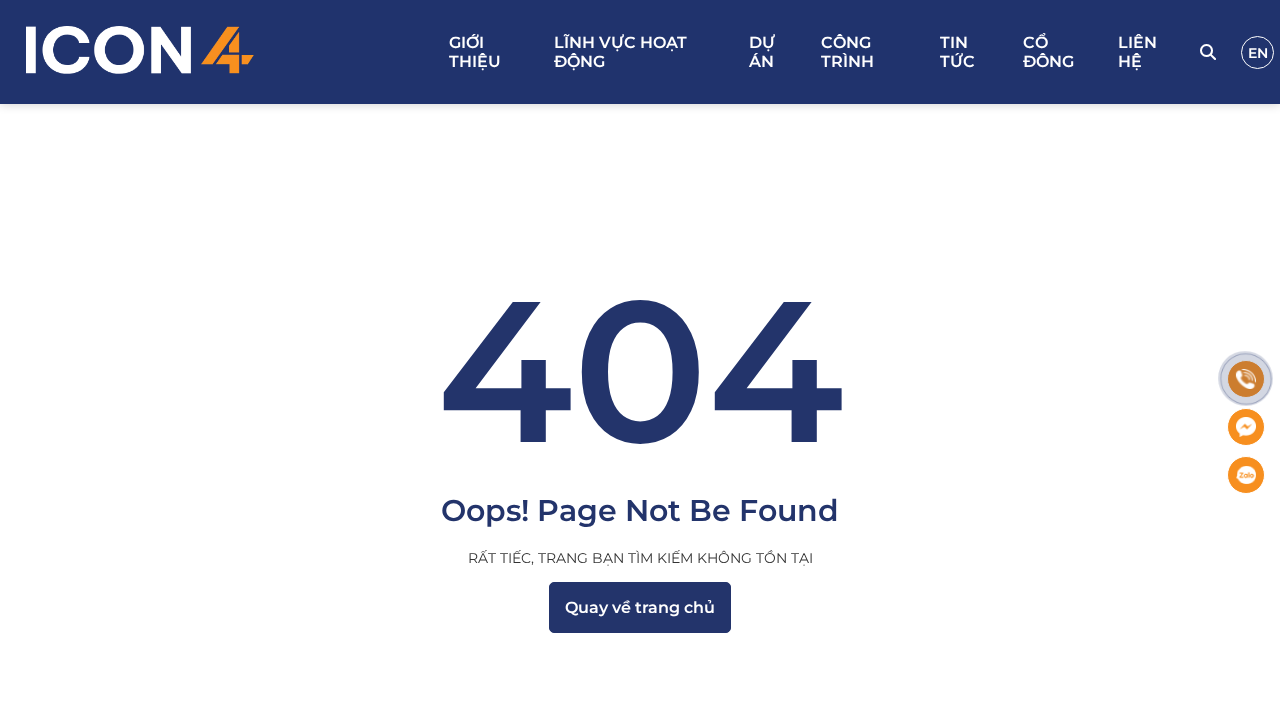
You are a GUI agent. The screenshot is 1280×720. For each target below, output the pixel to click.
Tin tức (957, 52)
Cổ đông (1048, 52)
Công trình (847, 52)
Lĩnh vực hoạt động (620, 52)
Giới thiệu (475, 52)
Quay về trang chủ (640, 607)
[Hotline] (1246, 379)
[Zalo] (1246, 475)
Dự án (762, 52)
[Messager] (1246, 427)
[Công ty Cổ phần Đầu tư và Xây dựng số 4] (227, 52)
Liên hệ (1137, 52)
